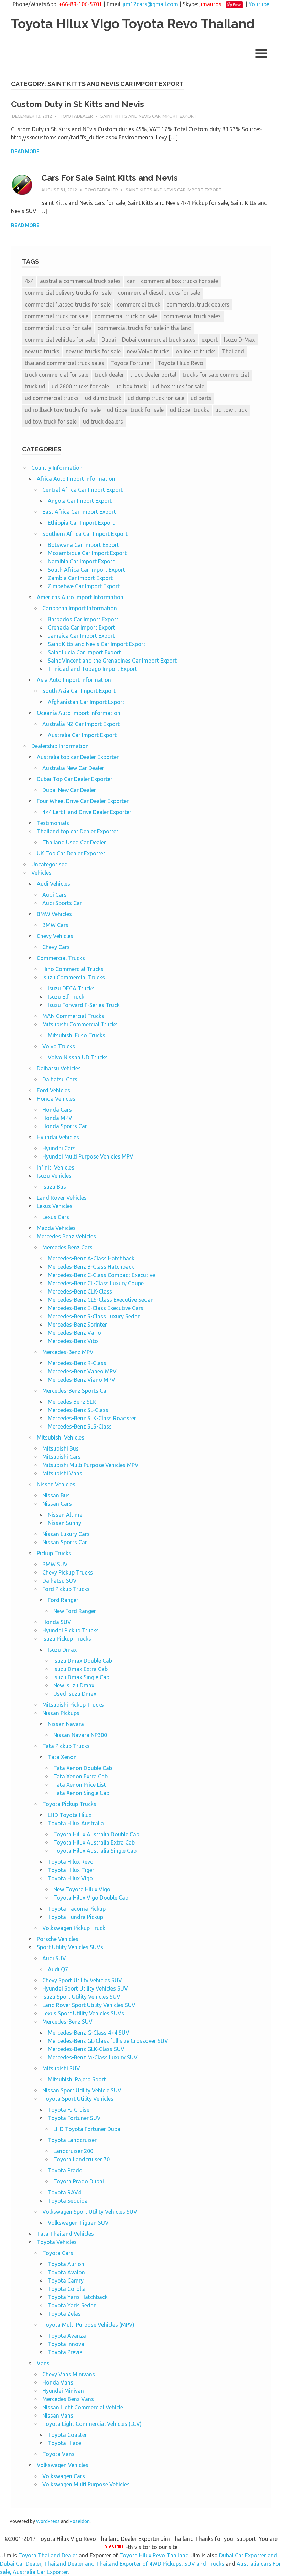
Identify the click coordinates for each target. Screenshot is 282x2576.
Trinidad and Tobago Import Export (93, 669)
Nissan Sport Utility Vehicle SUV (82, 2090)
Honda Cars (57, 1110)
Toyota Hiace (64, 2443)
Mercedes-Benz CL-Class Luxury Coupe (96, 1283)
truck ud (35, 386)
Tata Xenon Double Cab (83, 1768)
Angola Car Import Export (80, 501)
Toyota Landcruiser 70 (82, 2159)
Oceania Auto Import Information (79, 713)
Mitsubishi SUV (61, 2068)
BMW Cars (55, 925)
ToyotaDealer (76, 116)
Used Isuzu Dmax (75, 1694)
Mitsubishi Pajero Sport (77, 2079)
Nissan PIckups (61, 1713)
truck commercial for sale (57, 375)
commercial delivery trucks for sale (68, 293)
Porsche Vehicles (58, 1939)
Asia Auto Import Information (74, 680)
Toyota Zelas (64, 2314)
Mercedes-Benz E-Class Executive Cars (96, 1308)
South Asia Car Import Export (79, 691)
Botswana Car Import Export (83, 545)
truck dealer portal (153, 375)
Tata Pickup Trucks (66, 1746)
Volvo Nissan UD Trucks (78, 1057)
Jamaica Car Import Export (81, 636)
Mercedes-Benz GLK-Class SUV (86, 2049)
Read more (25, 152)
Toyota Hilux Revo (180, 363)
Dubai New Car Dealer (69, 790)
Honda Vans (58, 2382)
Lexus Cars (56, 1217)
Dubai (109, 340)
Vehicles (41, 873)
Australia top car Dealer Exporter (78, 757)
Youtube (259, 4)
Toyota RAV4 (64, 2192)
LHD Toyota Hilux (70, 1815)
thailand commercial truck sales (64, 363)
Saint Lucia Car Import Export (84, 652)
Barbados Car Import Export (83, 619)
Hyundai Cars (59, 1148)
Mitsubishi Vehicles (61, 1437)
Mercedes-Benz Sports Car (75, 1391)
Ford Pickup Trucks (66, 1589)
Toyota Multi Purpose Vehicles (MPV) (88, 2325)
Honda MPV (57, 1118)
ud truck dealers (103, 422)
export (210, 340)
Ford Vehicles (53, 1090)
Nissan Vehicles (56, 1484)
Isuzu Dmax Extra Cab (80, 1669)
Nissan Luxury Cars (66, 1534)
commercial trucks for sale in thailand (144, 328)
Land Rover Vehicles (62, 1198)
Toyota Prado (65, 2170)
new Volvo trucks (148, 351)
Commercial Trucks (61, 958)
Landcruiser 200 (73, 2151)
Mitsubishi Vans (62, 1473)
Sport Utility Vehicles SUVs (70, 1947)
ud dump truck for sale (156, 398)
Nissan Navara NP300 (80, 1735)
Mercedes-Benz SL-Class (78, 1410)
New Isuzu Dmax (74, 1685)
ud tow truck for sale (51, 422)
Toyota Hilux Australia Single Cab (95, 1851)
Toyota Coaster (67, 2435)
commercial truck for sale (57, 316)
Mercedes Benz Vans (68, 2399)
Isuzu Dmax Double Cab (83, 1661)
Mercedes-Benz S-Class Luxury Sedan (94, 1316)
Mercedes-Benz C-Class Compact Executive (101, 1275)
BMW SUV (55, 1564)
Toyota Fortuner (131, 363)
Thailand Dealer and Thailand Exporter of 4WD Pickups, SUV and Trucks (134, 2564)
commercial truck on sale (126, 316)
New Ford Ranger (75, 1611)
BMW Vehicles (54, 914)
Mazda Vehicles (56, 1228)
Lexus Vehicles (55, 1206)
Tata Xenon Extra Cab (80, 1776)
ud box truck (131, 386)
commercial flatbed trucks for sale (68, 304)
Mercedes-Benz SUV (67, 2022)
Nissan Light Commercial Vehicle (83, 2407)
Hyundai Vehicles (58, 1137)
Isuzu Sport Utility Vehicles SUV (81, 1997)
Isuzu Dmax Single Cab (81, 1677)
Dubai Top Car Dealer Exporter (75, 779)
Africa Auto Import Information (76, 479)
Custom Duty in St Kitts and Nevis (78, 104)
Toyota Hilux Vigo (70, 1878)
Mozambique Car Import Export (87, 553)
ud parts (201, 398)
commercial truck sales (192, 316)
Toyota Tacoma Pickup (77, 1909)
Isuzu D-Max (239, 340)
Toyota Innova (66, 2344)
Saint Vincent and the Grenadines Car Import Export (112, 661)
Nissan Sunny (64, 1523)
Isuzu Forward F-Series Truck (84, 1005)
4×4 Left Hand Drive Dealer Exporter (87, 812)
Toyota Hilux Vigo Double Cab (91, 1898)
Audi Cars (55, 895)
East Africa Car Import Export (79, 512)
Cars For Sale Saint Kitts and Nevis (110, 178)
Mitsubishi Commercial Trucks (80, 1024)
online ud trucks (196, 351)
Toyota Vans (58, 2454)
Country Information (57, 468)
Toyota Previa (65, 2352)
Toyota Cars (58, 2253)
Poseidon (80, 2521)
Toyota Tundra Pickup (75, 1917)
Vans (43, 2363)
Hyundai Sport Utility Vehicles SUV (85, 1988)
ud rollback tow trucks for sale (63, 410)
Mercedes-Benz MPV (68, 1352)
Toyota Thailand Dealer (48, 2555)
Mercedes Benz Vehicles (66, 1236)
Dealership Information (60, 746)
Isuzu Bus (54, 1187)
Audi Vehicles (53, 884)
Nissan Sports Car (65, 1542)
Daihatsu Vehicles (59, 1068)
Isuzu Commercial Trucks (74, 977)
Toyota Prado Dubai (79, 2181)
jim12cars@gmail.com (150, 4)
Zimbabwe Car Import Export (84, 586)
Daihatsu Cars (60, 1079)
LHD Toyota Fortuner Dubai (88, 2129)
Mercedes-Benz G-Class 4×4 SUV (89, 2033)
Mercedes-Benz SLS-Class (80, 1426)
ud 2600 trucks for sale (80, 386)
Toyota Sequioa (68, 2201)
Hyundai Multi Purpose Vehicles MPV (88, 1156)
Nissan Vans (58, 2416)
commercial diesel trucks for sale (159, 293)
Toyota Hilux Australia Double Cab (96, 1834)
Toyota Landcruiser (72, 2140)
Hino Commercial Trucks (73, 969)
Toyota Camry (66, 2281)
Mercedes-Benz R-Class (77, 1363)
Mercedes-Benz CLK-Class (80, 1291)
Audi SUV (54, 1958)
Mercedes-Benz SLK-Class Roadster (92, 1418)
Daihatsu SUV (59, 1581)
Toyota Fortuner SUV (74, 2118)
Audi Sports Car (62, 903)
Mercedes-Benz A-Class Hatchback (91, 1258)
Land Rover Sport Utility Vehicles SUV (89, 2005)
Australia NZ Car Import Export (81, 724)
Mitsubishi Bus (61, 1448)
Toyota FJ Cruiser (70, 2110)
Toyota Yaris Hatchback (78, 2297)
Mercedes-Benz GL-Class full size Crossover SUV (108, 2041)
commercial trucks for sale (58, 328)
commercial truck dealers (198, 304)
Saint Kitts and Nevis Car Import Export (149, 116)
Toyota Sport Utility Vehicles (78, 2099)
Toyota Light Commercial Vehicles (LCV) (92, 2424)
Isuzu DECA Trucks (71, 988)
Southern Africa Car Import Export (85, 534)
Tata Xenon (62, 1757)
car (131, 281)
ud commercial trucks (52, 398)
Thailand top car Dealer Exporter (78, 831)
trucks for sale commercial (216, 375)
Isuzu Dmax (62, 1650)
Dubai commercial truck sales (159, 340)
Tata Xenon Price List (80, 1785)
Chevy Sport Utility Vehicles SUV (82, 1980)
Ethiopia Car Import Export (81, 523)
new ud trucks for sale (93, 351)
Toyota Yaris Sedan (72, 2305)
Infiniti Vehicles (56, 1167)
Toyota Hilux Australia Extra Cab (94, 1842)
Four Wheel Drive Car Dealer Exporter (83, 801)
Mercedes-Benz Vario (74, 1333)
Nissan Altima (65, 1515)
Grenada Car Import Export (82, 627)
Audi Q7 (58, 1969)
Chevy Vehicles (55, 936)
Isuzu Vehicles (54, 1176)
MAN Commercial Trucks (73, 1016)
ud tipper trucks (189, 410)
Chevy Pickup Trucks (68, 1572)
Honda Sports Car (65, 1126)
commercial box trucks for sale (180, 281)
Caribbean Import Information (80, 608)
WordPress (48, 2521)
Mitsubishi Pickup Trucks (73, 1705)
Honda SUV (57, 1622)
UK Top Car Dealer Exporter (71, 853)
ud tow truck (231, 410)
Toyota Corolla (67, 2289)
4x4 (29, 281)
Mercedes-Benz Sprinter (77, 1325)
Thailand (233, 351)
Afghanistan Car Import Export (86, 702)
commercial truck (139, 304)
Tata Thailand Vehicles (65, 2234)
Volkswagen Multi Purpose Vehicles (86, 2484)
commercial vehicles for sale (60, 340)
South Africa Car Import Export (86, 570)
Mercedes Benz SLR (72, 1402)
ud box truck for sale (178, 386)
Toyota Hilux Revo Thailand (154, 2555)
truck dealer (109, 375)
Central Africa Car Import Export (83, 490)
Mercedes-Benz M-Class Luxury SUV (93, 2057)
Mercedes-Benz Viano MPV (82, 1380)
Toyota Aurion (66, 2264)
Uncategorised (50, 864)
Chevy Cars (56, 947)
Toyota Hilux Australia (76, 1823)
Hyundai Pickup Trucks (70, 1630)
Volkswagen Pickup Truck (74, 1928)
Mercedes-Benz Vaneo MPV (82, 1371)
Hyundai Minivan (63, 2391)
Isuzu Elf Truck (66, 997)
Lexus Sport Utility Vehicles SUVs (83, 2013)
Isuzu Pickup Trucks (67, 1639)
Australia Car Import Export (82, 735)
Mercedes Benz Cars (67, 1247)
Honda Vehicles (56, 1099)
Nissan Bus (56, 1495)
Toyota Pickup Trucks (69, 1804)
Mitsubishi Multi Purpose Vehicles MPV (90, 1465)
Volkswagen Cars (64, 2476)
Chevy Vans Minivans (69, 2374)
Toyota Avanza (67, 2336)
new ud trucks (42, 351)
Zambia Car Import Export (80, 578)
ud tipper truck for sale (135, 410)
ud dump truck (103, 398)
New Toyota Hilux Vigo (82, 1889)
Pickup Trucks (54, 1553)
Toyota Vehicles (57, 2242)
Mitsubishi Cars (62, 1457)
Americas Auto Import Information (80, 597)
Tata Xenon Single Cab (81, 1793)
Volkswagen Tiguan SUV (78, 2223)
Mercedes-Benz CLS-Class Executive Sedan (101, 1300)
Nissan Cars (57, 1504)
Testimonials (53, 823)
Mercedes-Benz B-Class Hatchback (91, 1267)
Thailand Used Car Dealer (74, 842)
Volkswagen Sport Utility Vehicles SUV (90, 2212)
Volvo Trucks (59, 1046)
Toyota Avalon (66, 2272)
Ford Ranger (63, 1600)
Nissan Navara (66, 1724)
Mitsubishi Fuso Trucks (77, 1035)
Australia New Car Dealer (73, 768)
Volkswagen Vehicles (63, 2465)
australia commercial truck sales (80, 281)
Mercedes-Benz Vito (73, 1341)
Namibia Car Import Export (81, 561)
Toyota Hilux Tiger (71, 1870)
